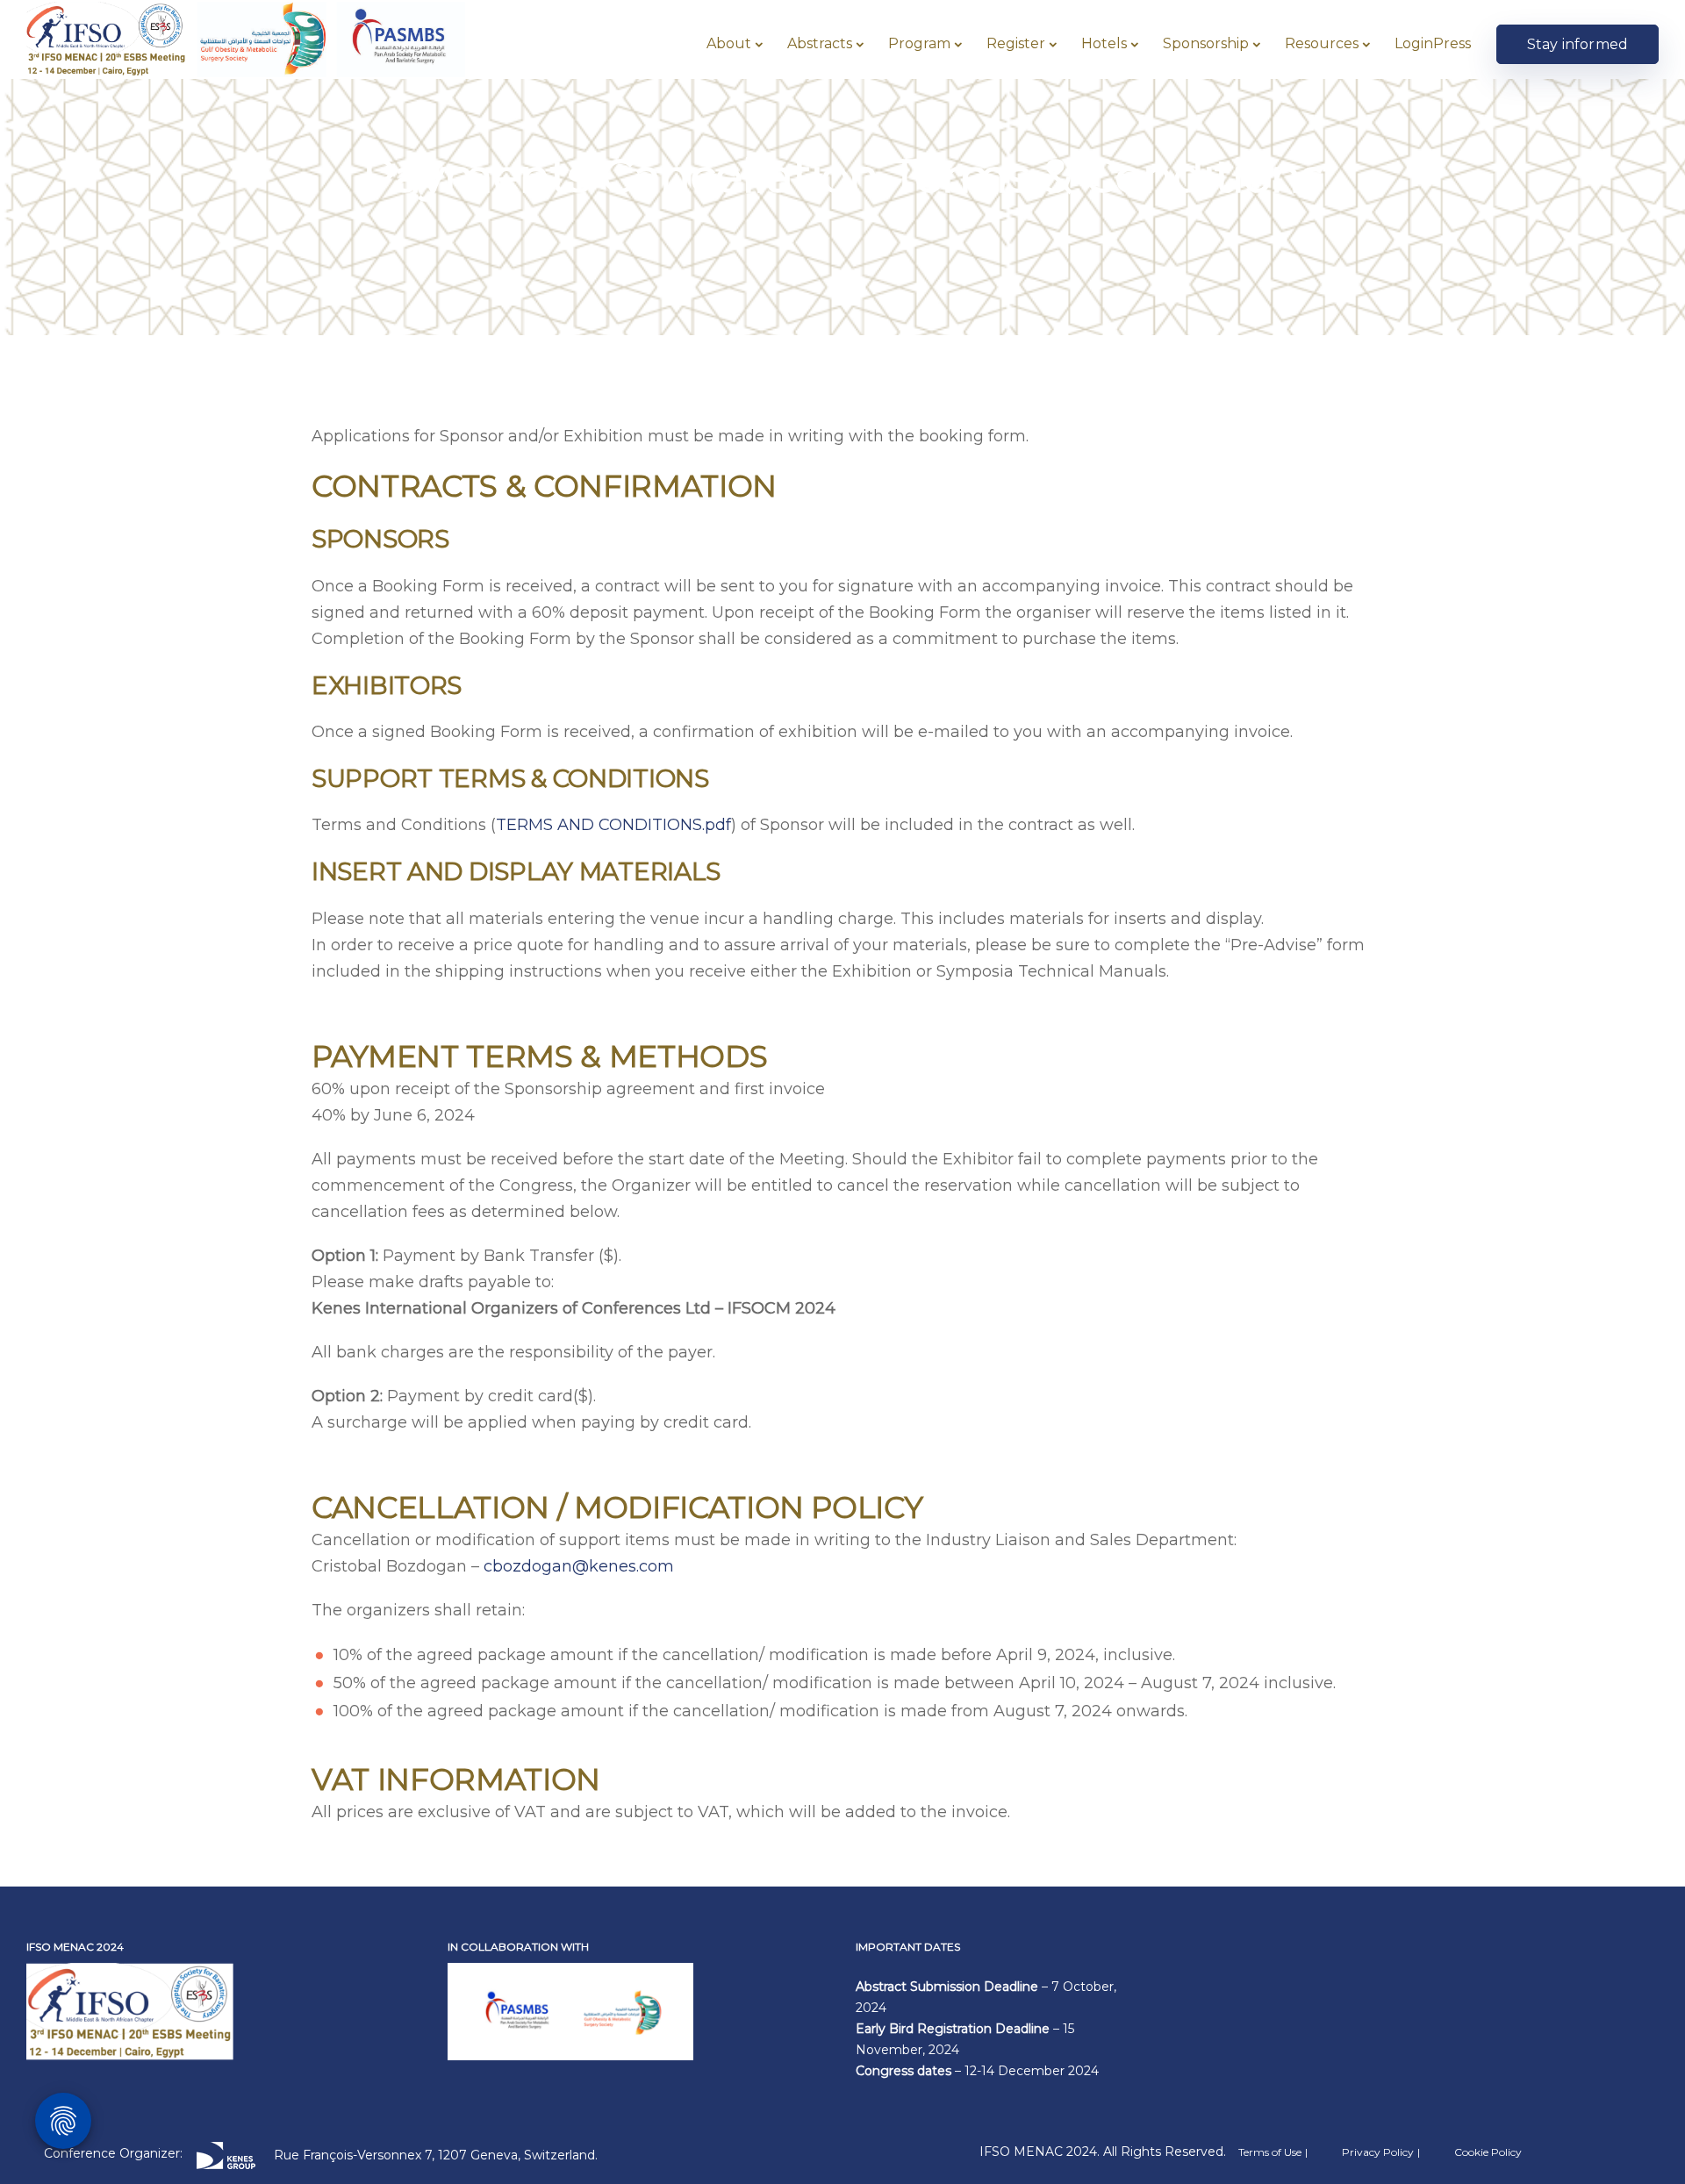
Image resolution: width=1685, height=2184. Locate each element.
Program (919, 43)
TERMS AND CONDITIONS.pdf (613, 825)
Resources (1322, 43)
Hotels (1104, 43)
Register (1016, 43)
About (729, 43)
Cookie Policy (1488, 2152)
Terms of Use (1270, 2152)
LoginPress (1433, 43)
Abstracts (820, 43)
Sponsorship (1206, 43)
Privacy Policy (1378, 2152)
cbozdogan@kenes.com (579, 1566)
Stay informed (1577, 44)
